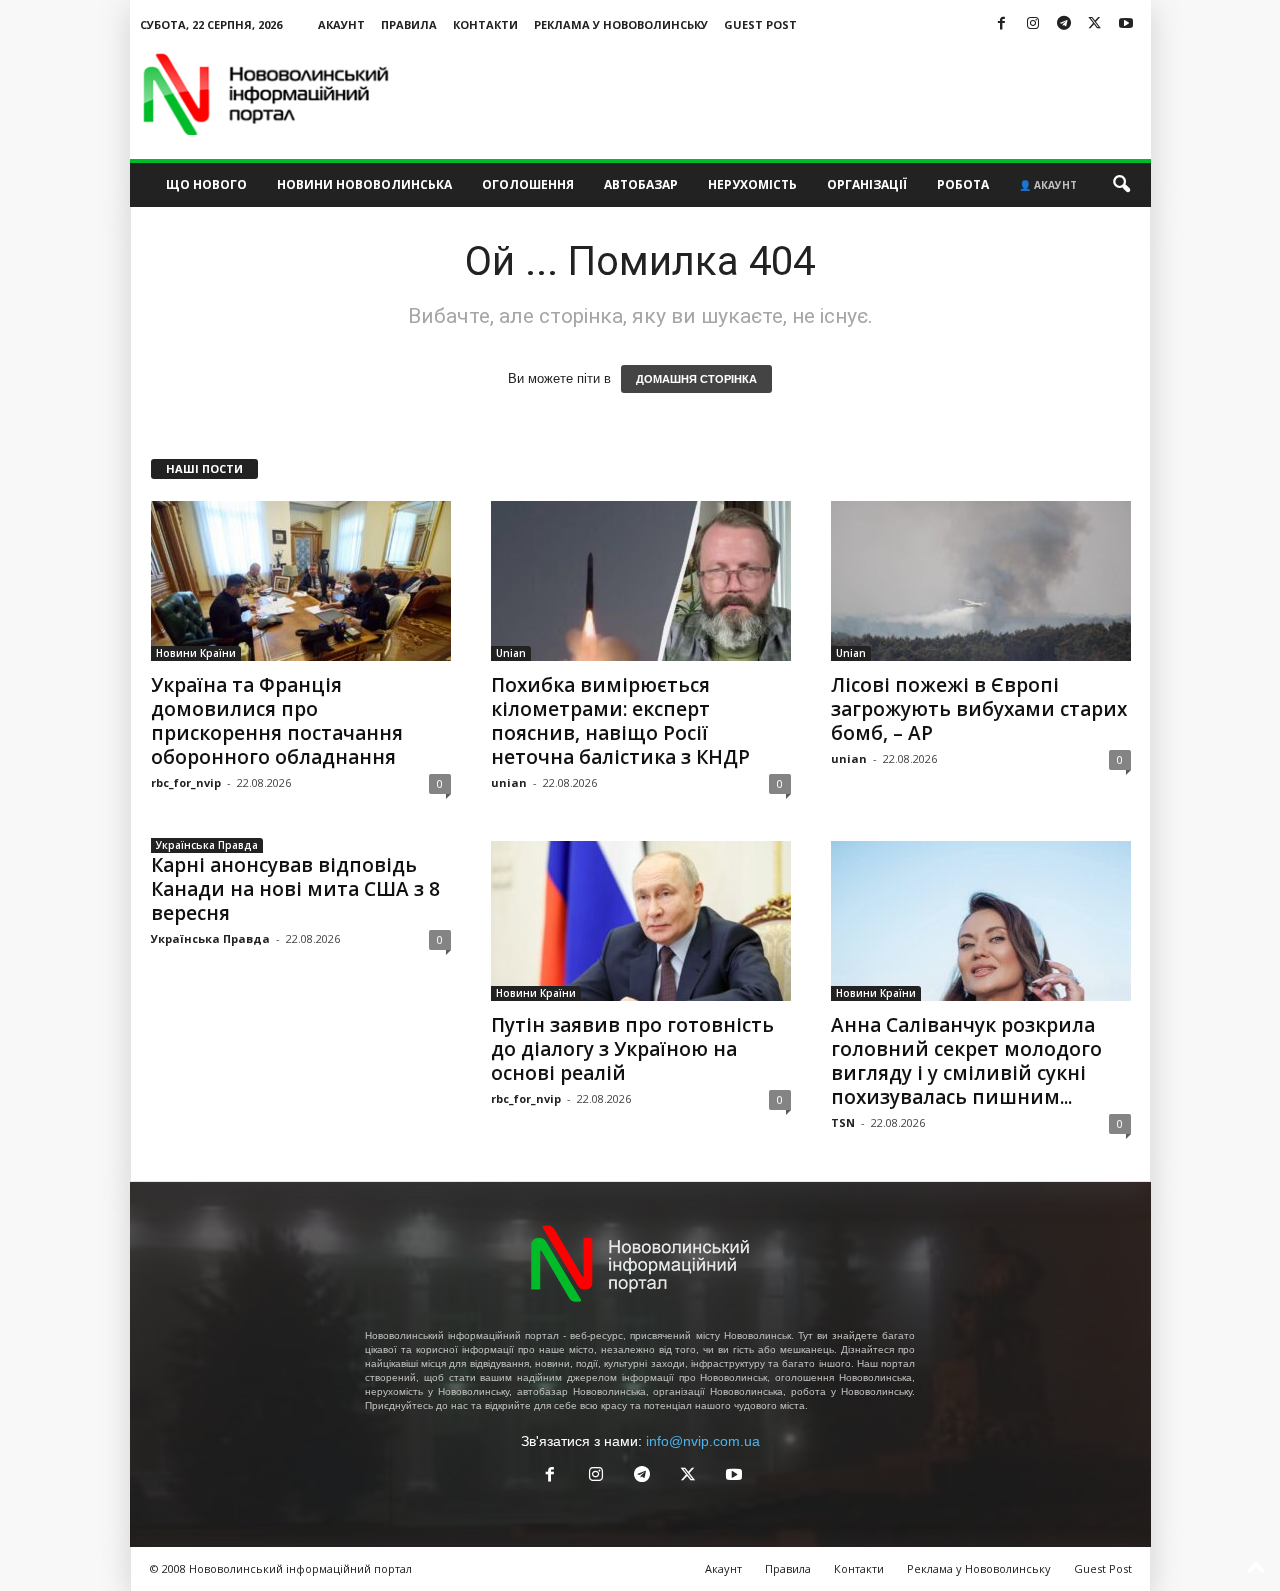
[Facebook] (1002, 24)
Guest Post (760, 24)
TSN (843, 1122)
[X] (1095, 24)
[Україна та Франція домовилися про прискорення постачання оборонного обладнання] (301, 581)
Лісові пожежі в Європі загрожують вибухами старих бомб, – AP (979, 709)
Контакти (485, 24)
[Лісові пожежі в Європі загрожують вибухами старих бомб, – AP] (981, 581)
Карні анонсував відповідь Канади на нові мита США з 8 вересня (295, 889)
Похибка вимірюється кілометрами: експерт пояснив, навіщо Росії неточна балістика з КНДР (620, 721)
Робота (963, 184)
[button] (1121, 185)
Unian (511, 653)
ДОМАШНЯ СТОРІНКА (696, 379)
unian (509, 782)
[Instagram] (1033, 24)
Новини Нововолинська (364, 184)
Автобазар (641, 184)
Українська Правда (207, 845)
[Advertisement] (787, 94)
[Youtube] (1126, 24)
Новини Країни (196, 653)
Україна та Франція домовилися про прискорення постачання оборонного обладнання (277, 721)
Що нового (206, 184)
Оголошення (528, 184)
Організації (867, 184)
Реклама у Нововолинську (621, 24)
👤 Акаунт (1048, 185)
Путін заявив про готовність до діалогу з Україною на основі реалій (632, 1049)
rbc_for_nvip (186, 782)
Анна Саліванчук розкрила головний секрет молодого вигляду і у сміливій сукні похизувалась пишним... (966, 1061)
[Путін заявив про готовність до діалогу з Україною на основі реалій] (641, 921)
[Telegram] (1064, 24)
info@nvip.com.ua (703, 1441)
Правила (409, 24)
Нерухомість (752, 184)
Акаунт (341, 24)
